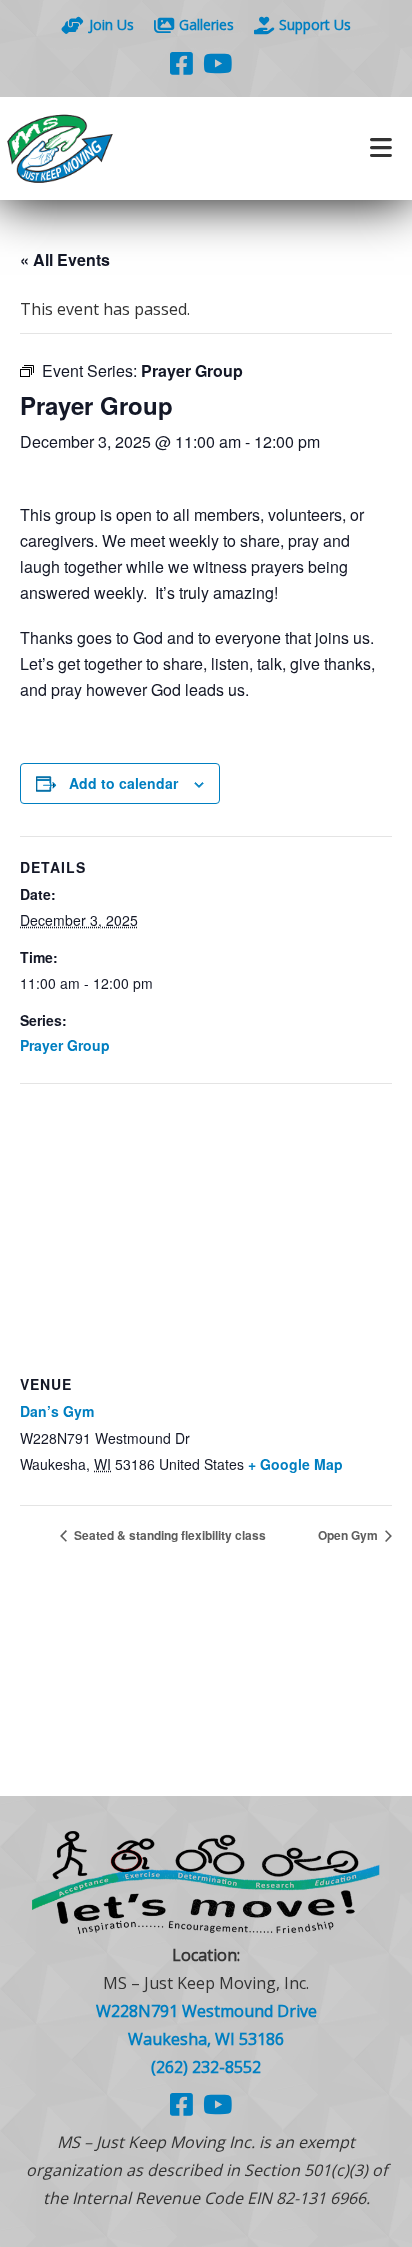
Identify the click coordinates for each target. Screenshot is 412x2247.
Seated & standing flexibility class (168, 1535)
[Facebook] (181, 63)
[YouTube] (217, 63)
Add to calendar (123, 783)
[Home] (103, 148)
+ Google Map (295, 1464)
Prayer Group (65, 1045)
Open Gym (349, 1535)
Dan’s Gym (57, 1411)
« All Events (65, 259)
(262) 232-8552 (206, 2067)
